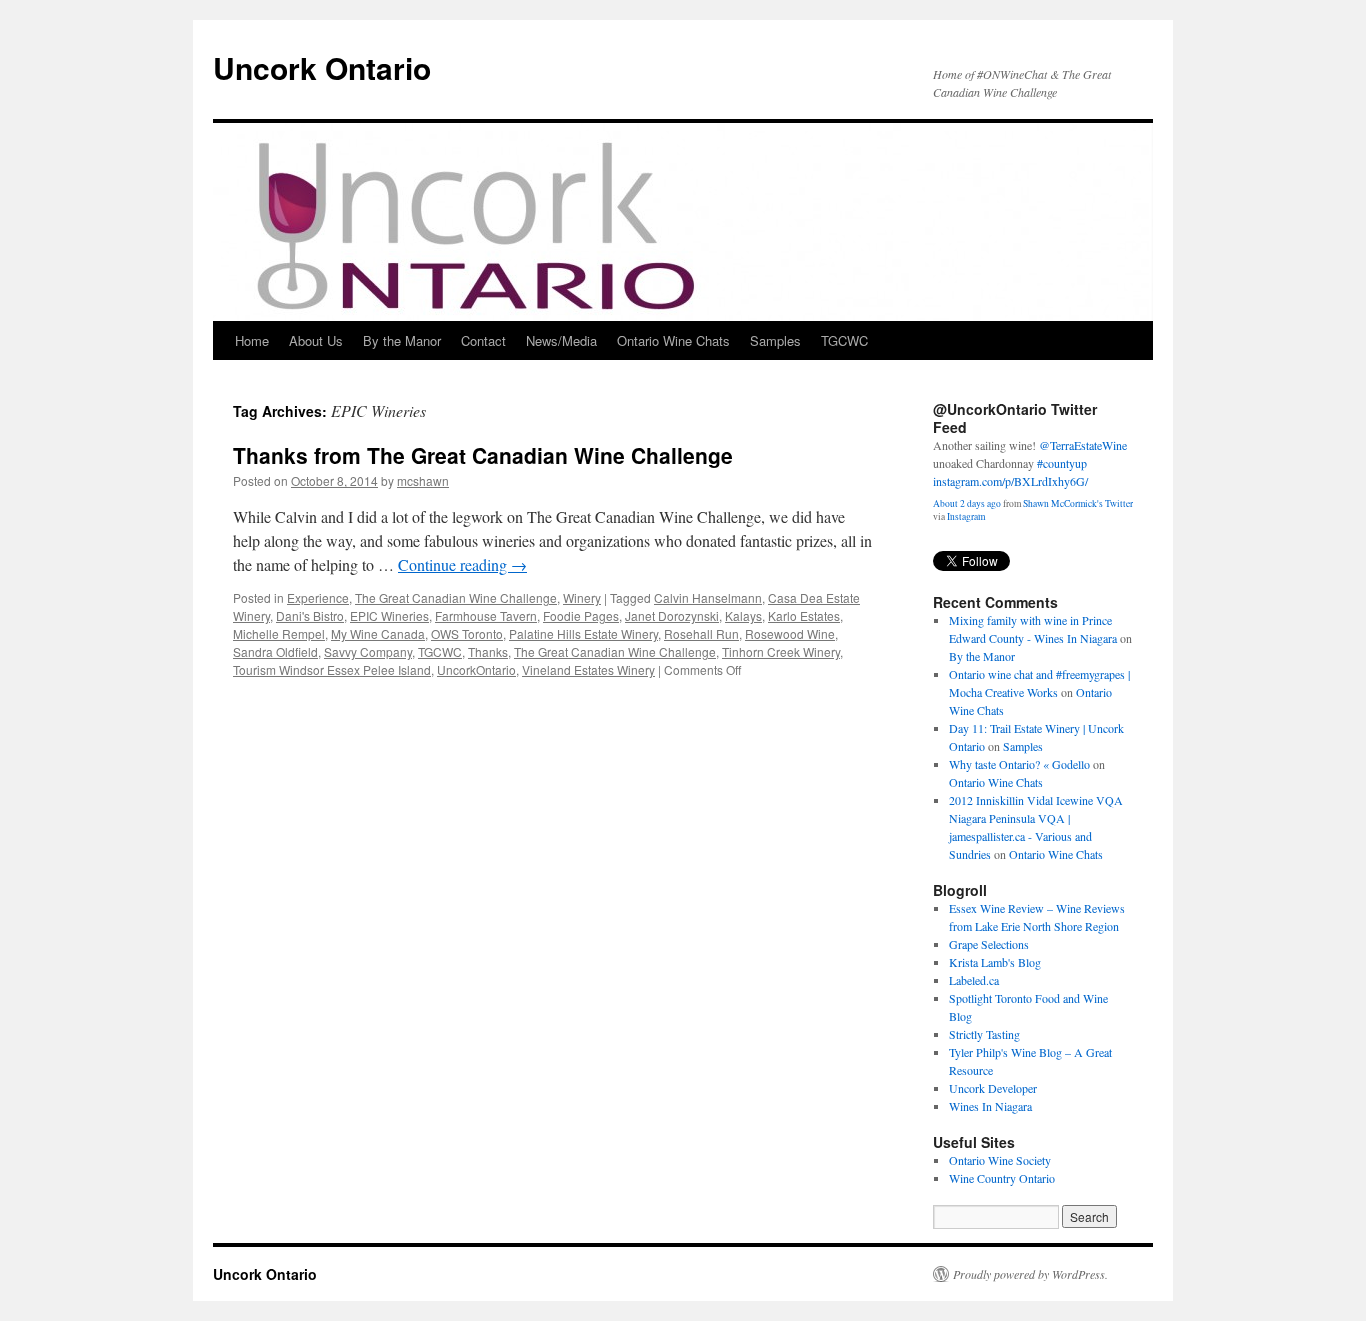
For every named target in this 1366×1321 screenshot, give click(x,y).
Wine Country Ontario (1002, 1178)
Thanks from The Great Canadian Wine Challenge (483, 455)
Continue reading (462, 564)
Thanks (488, 651)
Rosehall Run (701, 633)
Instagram (966, 516)
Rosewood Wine (790, 633)
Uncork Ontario (322, 67)
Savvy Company (368, 651)
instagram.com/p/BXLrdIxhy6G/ (1010, 481)
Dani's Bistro (310, 615)
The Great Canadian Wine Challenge (456, 597)
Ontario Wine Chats (673, 340)
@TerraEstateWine (1083, 445)
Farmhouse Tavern (486, 615)
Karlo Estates (804, 615)
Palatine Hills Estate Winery (583, 633)
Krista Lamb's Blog (995, 962)
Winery (582, 597)
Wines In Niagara (990, 1106)
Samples (775, 340)
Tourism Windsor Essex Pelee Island (332, 669)
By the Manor (402, 340)
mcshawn (423, 480)
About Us (316, 340)
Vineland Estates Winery (588, 669)
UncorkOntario (476, 669)
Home (252, 340)
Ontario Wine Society (1000, 1160)
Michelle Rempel (279, 633)
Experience (318, 597)
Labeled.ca (974, 980)
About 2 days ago (967, 503)
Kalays (743, 615)
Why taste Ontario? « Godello (1019, 764)
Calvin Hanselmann (708, 597)
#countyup (1062, 463)
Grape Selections (989, 944)
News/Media (561, 340)
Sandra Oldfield (275, 651)
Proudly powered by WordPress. (1030, 1274)
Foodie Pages (581, 615)
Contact (483, 340)
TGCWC (844, 340)
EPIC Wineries (389, 615)
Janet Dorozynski (672, 615)
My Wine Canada (378, 633)
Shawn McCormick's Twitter (1078, 503)
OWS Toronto (467, 633)
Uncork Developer (993, 1088)
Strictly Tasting (984, 1034)
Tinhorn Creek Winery (781, 651)
